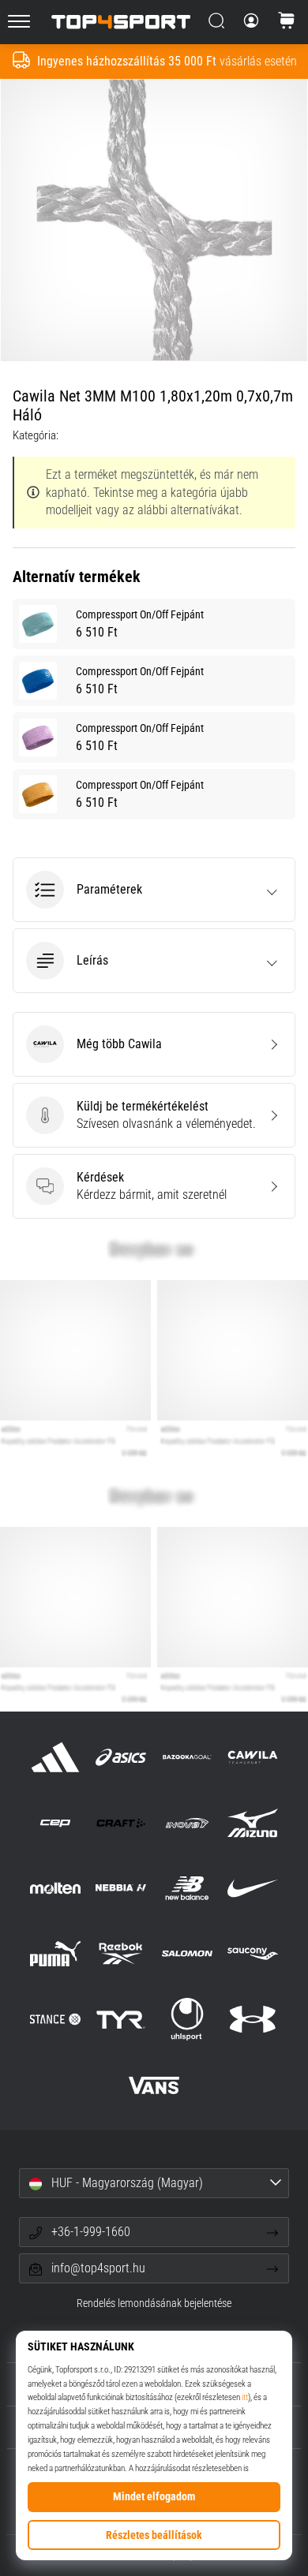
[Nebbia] (121, 1888)
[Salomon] (187, 1954)
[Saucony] (252, 1954)
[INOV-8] (187, 1822)
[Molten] (56, 1888)
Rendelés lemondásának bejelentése (154, 2303)
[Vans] (154, 2085)
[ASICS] (121, 1757)
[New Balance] (187, 1888)
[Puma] (56, 1954)
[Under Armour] (252, 2020)
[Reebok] (121, 1954)
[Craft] (121, 1822)
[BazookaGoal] (187, 1757)
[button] (154, 890)
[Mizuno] (252, 1822)
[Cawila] (252, 1757)
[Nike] (252, 1888)
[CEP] (56, 1822)
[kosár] (287, 22)
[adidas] (56, 1757)
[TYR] (121, 2020)
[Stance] (56, 2020)
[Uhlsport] (187, 2020)
